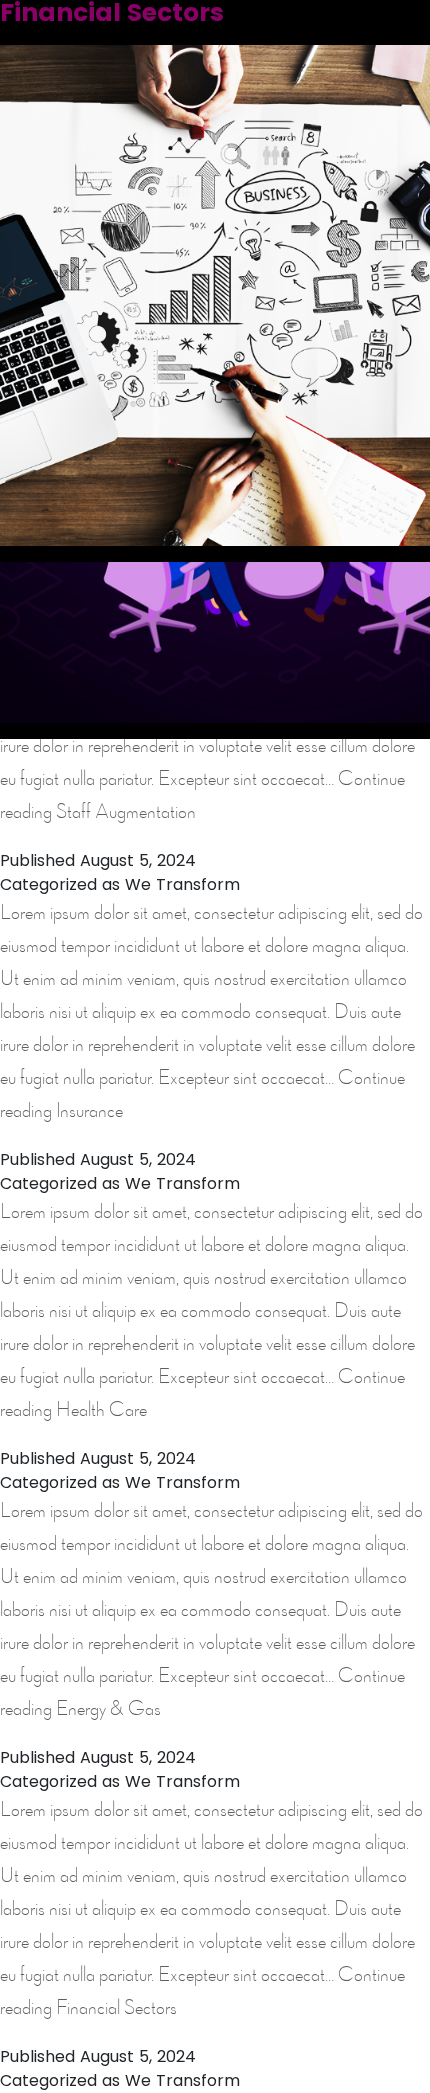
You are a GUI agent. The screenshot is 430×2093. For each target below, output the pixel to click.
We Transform (182, 884)
